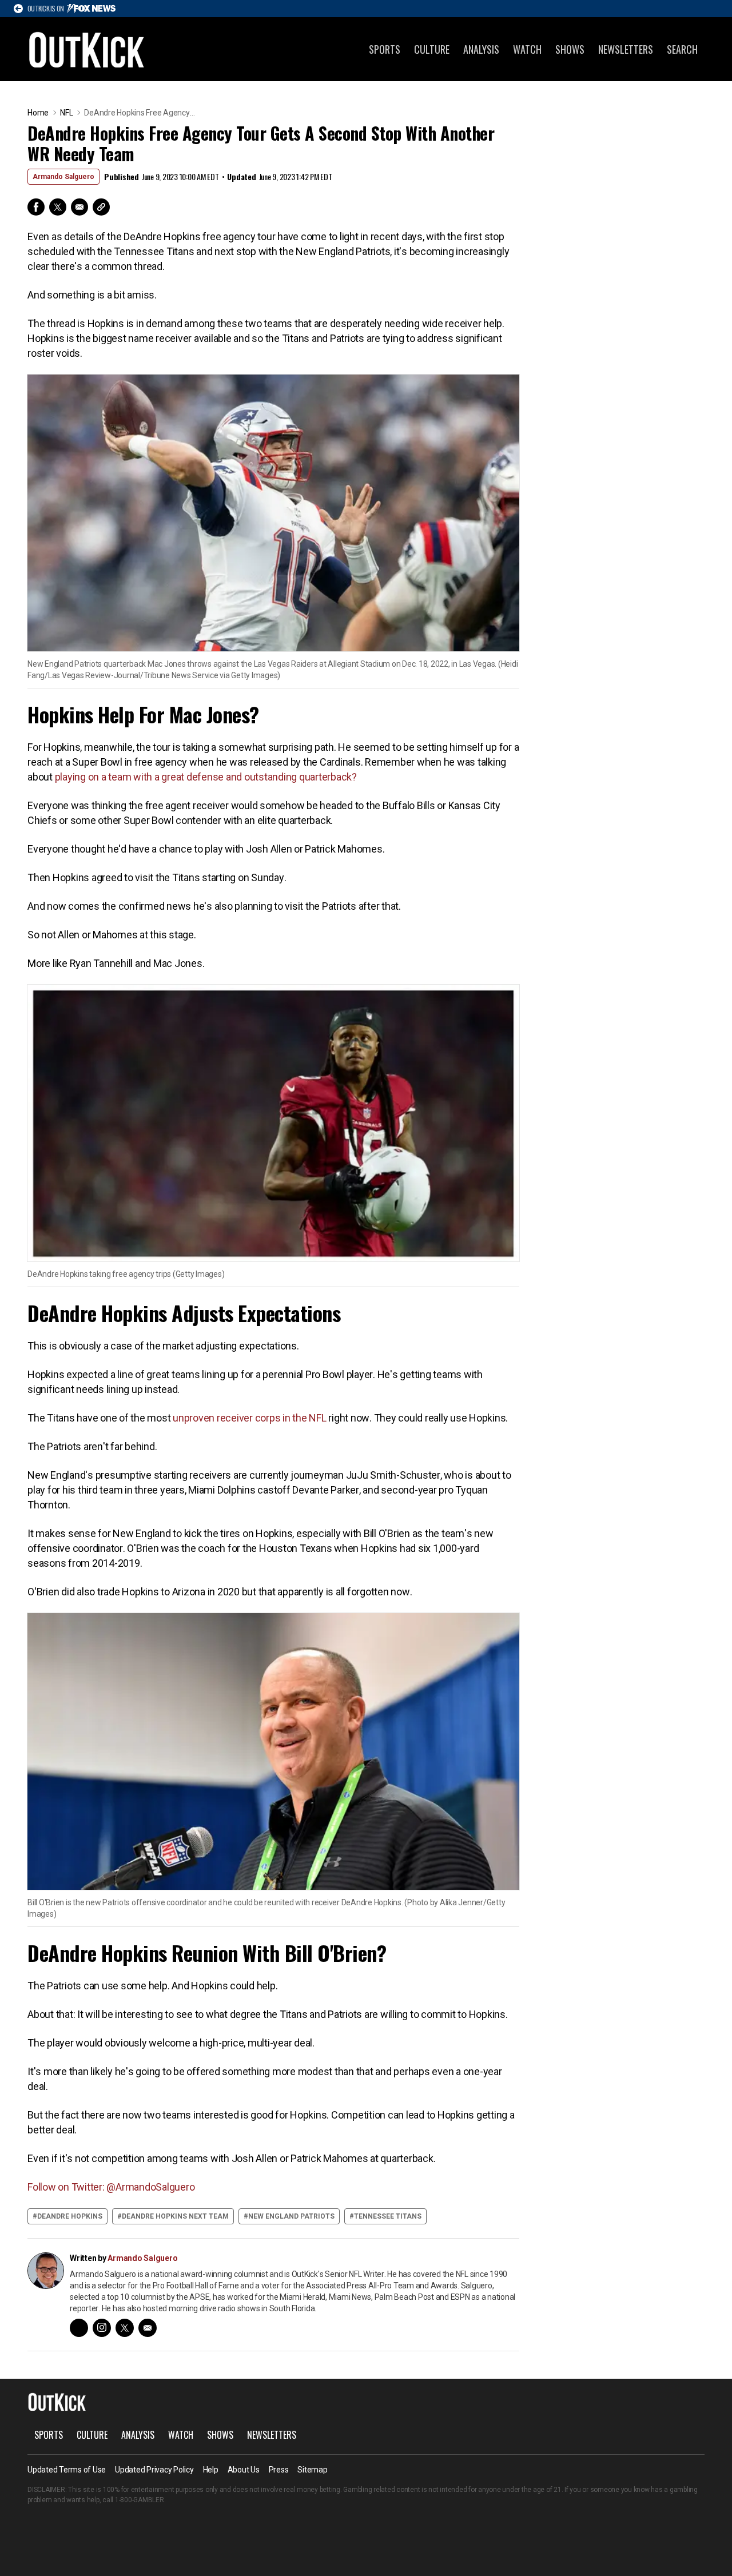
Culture (432, 49)
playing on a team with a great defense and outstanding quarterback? (205, 777)
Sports (385, 49)
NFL (66, 113)
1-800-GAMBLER (140, 2500)
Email (79, 207)
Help (211, 2470)
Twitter (58, 207)
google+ (79, 2328)
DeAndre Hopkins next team (175, 2216)
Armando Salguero (63, 177)
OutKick (87, 49)
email (148, 2328)
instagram (102, 2328)
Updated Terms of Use (67, 2470)
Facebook (36, 207)
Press (279, 2470)
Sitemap (312, 2470)
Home (38, 113)
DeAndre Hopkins (70, 2216)
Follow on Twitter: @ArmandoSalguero (111, 2187)
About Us (244, 2470)
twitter (125, 2328)
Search (682, 49)
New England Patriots (291, 2216)
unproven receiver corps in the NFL (250, 1418)
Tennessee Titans (388, 2216)
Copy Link (101, 207)
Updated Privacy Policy (154, 2470)
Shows (570, 49)
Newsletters (626, 49)
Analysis (481, 49)
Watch (527, 49)
